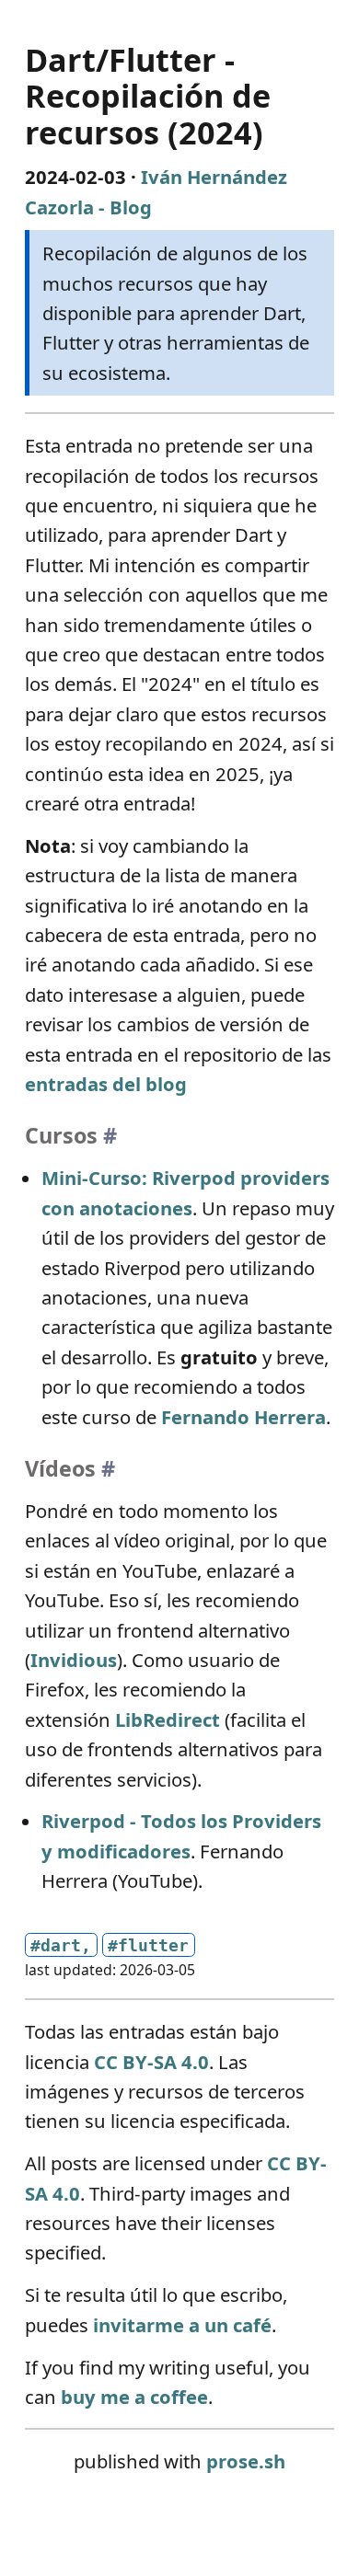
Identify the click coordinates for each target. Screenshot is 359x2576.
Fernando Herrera (243, 1417)
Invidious (74, 1660)
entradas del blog (106, 1084)
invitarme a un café (182, 2325)
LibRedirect (168, 1719)
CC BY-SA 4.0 (151, 2062)
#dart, (61, 1945)
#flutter (148, 1945)
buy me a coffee (134, 2397)
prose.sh (246, 2461)
